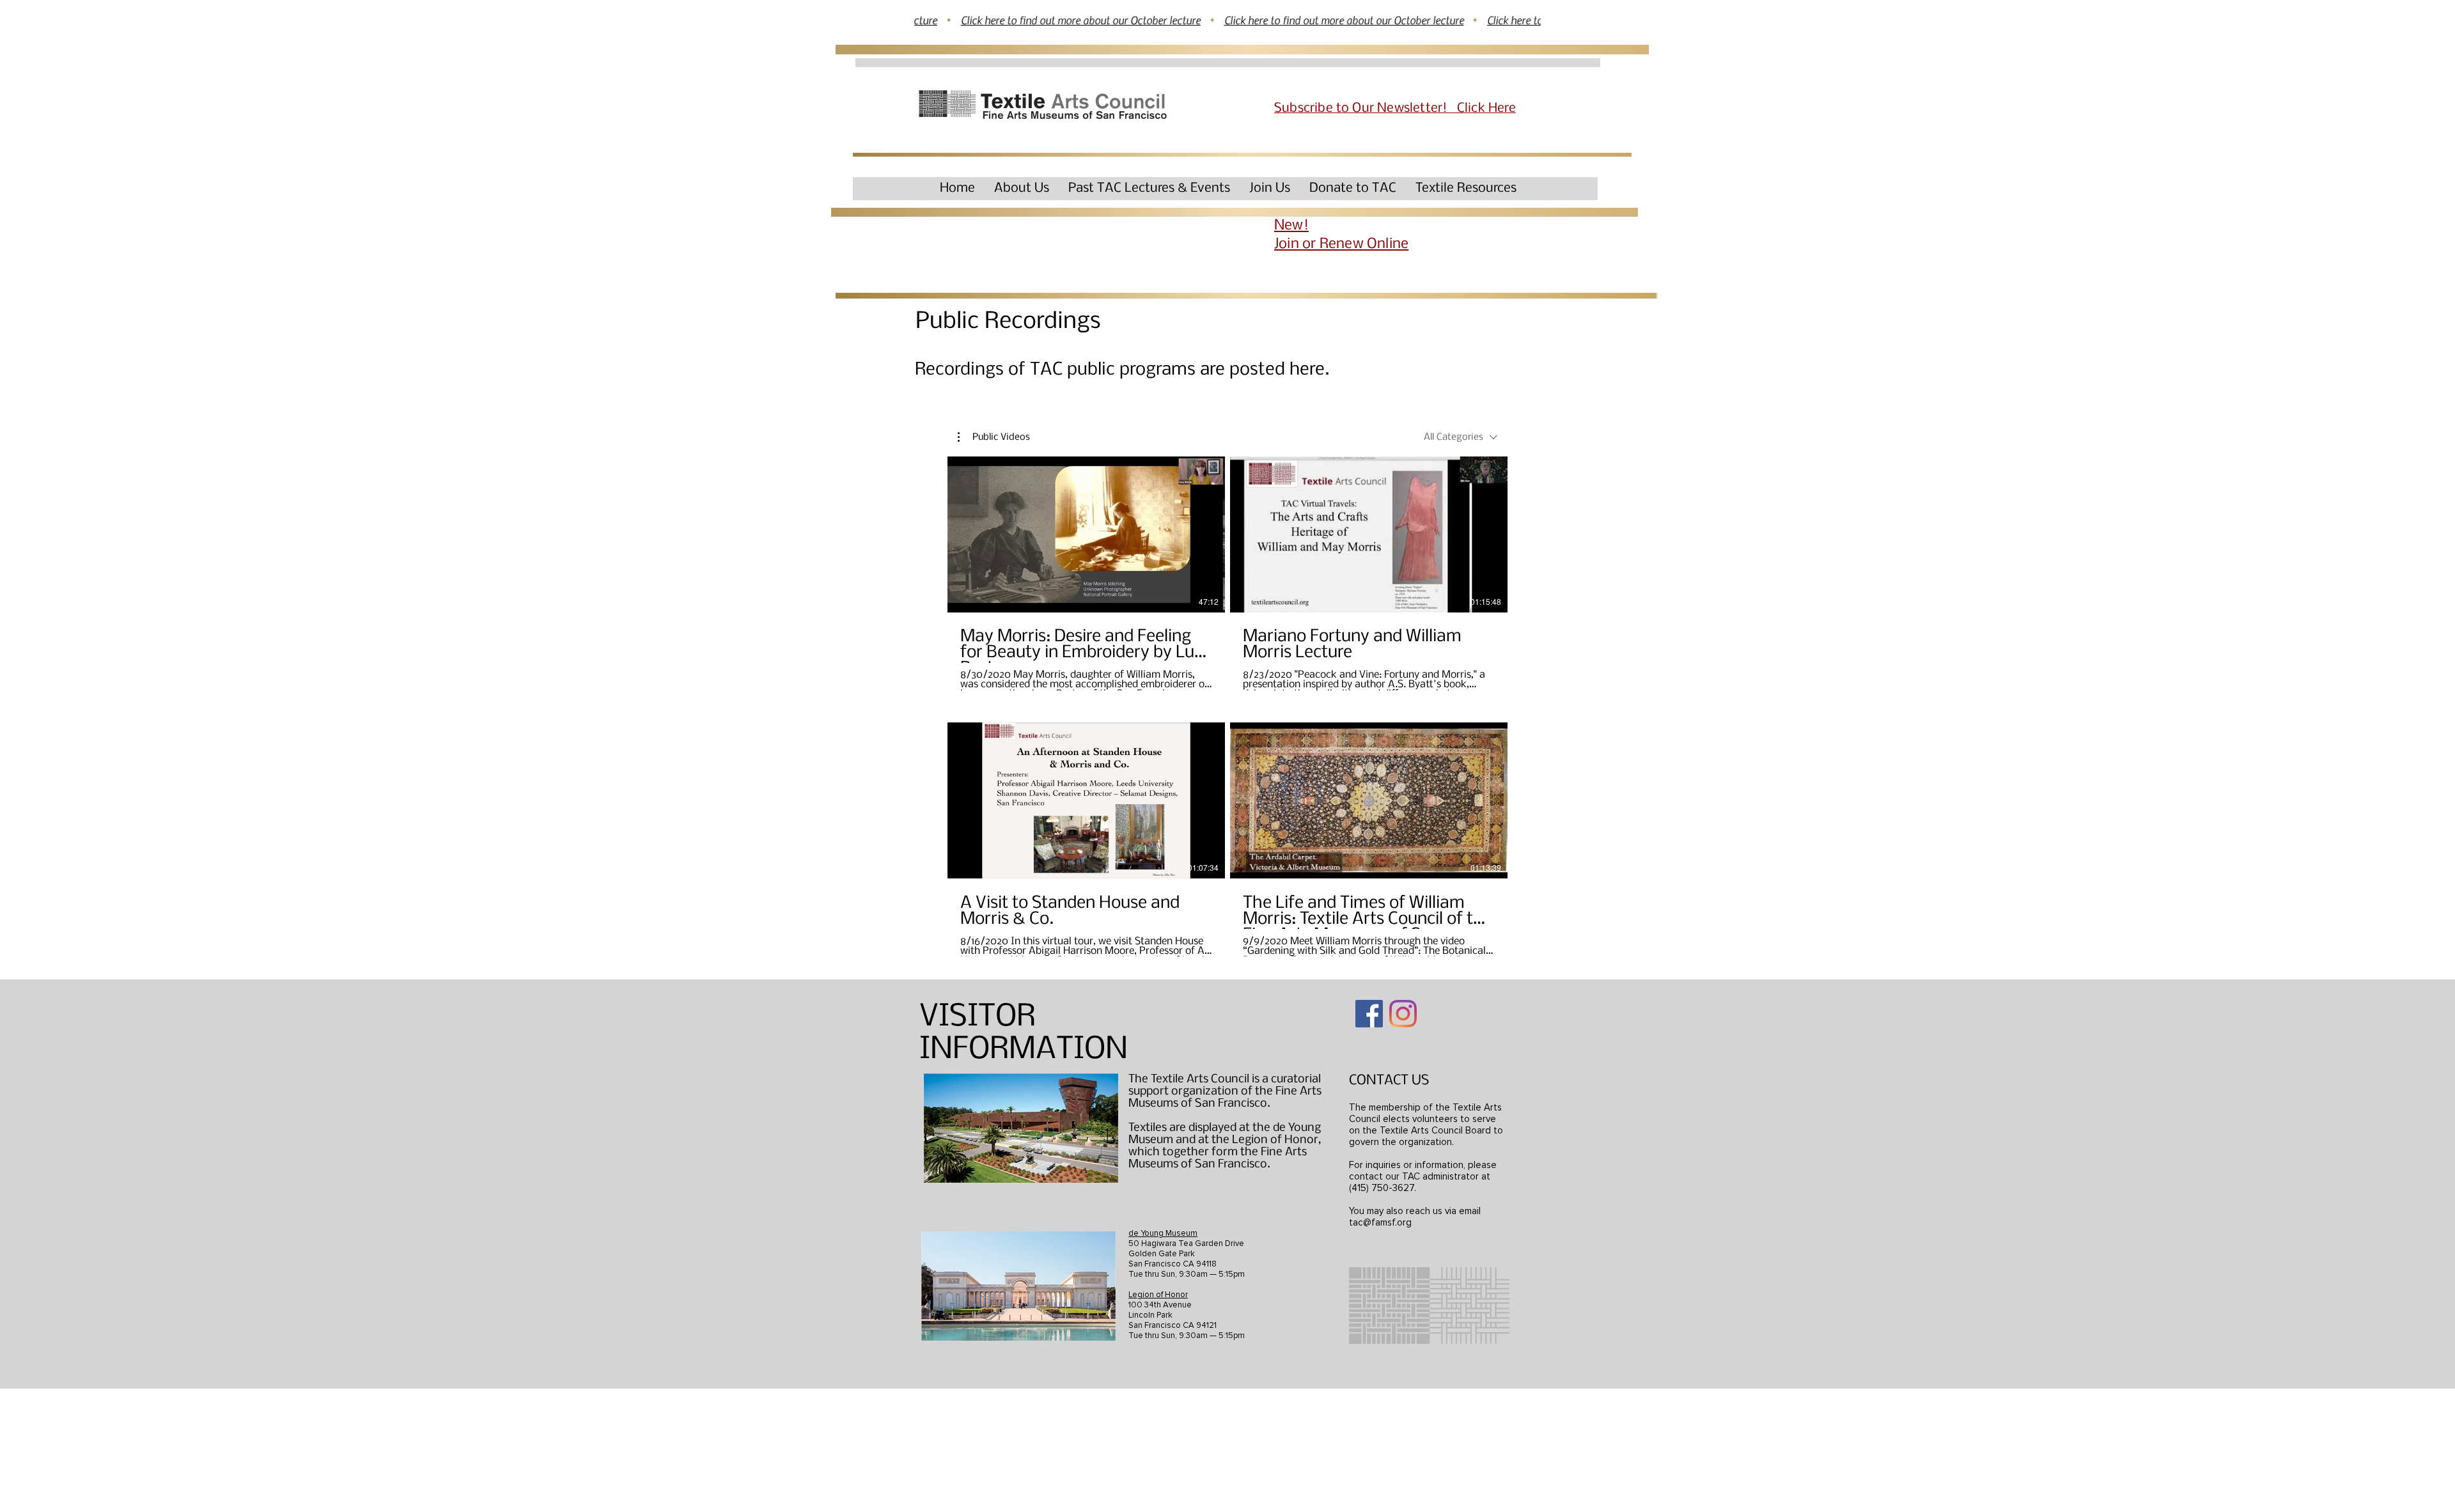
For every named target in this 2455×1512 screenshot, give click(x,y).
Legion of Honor (1158, 1295)
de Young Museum (1163, 1233)
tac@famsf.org (1380, 1222)
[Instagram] (1403, 1014)
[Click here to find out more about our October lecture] (1227, 20)
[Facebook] (1369, 1014)
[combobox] (1461, 437)
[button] (1022, 188)
